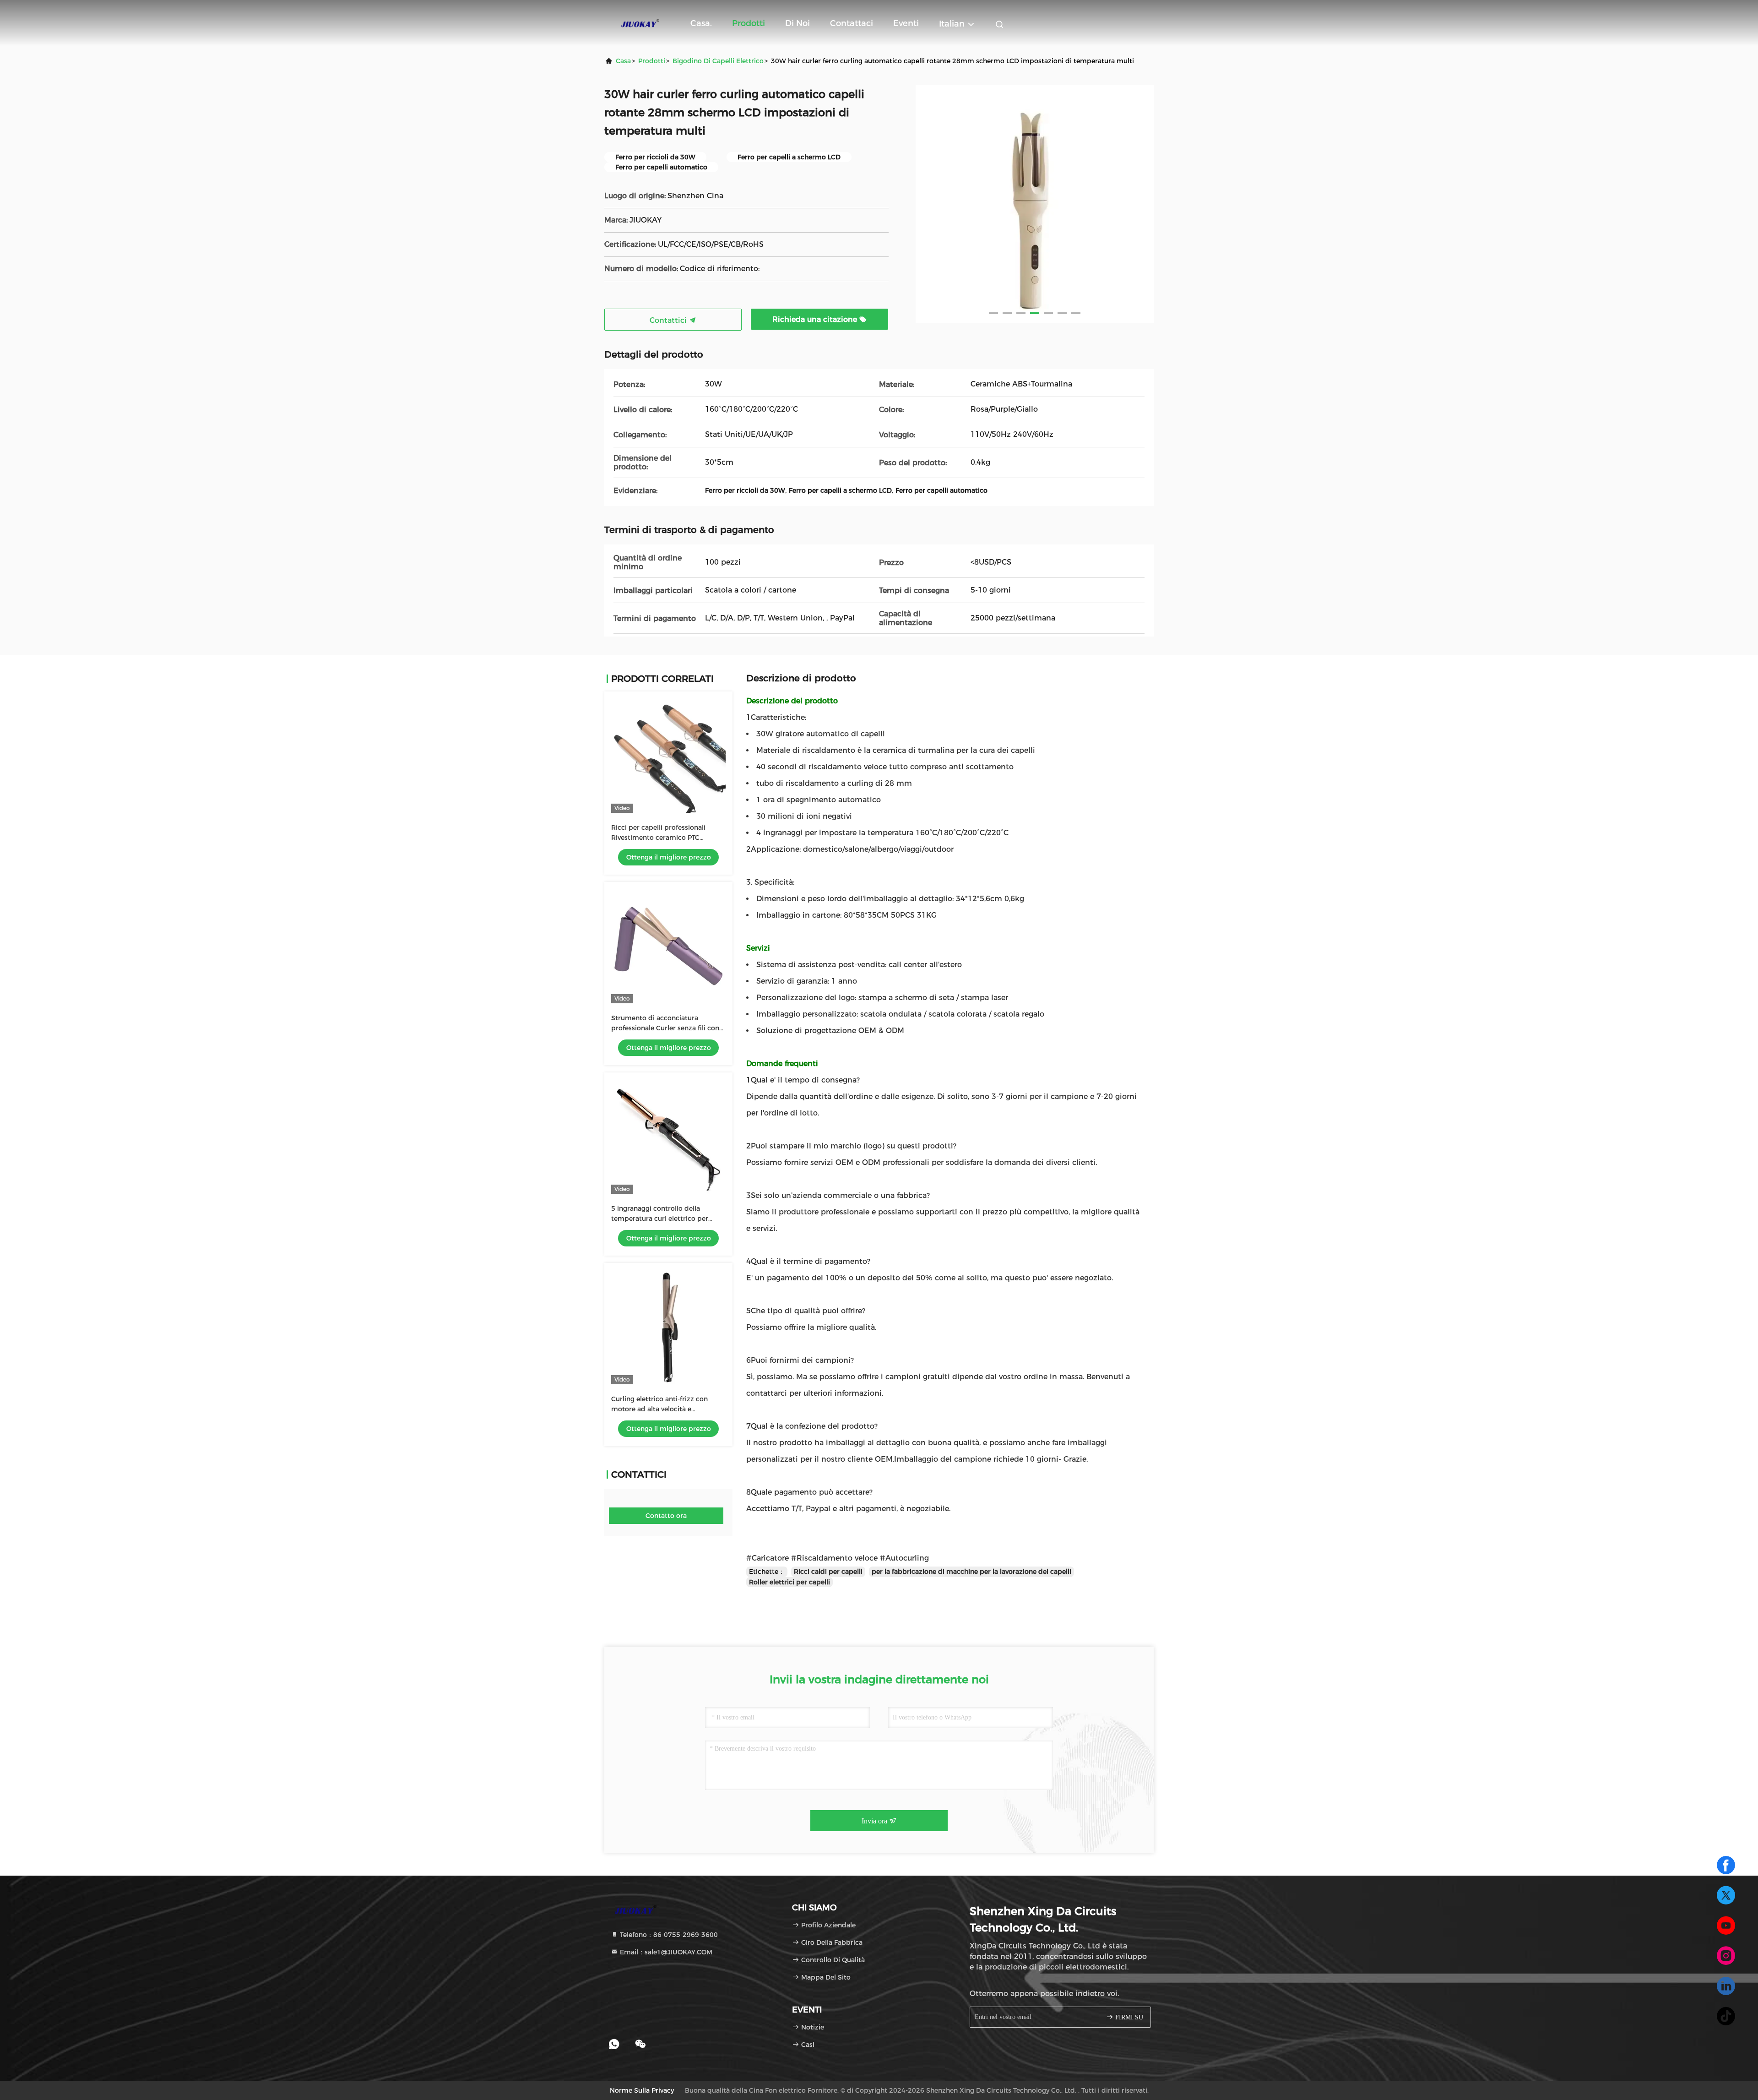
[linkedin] (1726, 1986)
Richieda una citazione (816, 319)
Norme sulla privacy (642, 2090)
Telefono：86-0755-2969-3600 (668, 1935)
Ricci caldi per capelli (828, 1572)
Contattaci (852, 23)
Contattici (669, 320)
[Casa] (641, 23)
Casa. (701, 23)
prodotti (652, 61)
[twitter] (1726, 1895)
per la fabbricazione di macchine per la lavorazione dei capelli (971, 1572)
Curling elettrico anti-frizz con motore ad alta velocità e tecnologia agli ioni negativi (659, 1409)
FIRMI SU (1128, 2017)
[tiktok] (1726, 2016)
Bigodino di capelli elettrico (718, 61)
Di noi (798, 23)
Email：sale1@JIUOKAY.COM (665, 1952)
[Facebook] (1726, 1865)
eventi (906, 23)
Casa (623, 61)
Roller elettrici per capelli (789, 1582)
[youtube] (1726, 1926)
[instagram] (1726, 1956)
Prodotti (749, 23)
